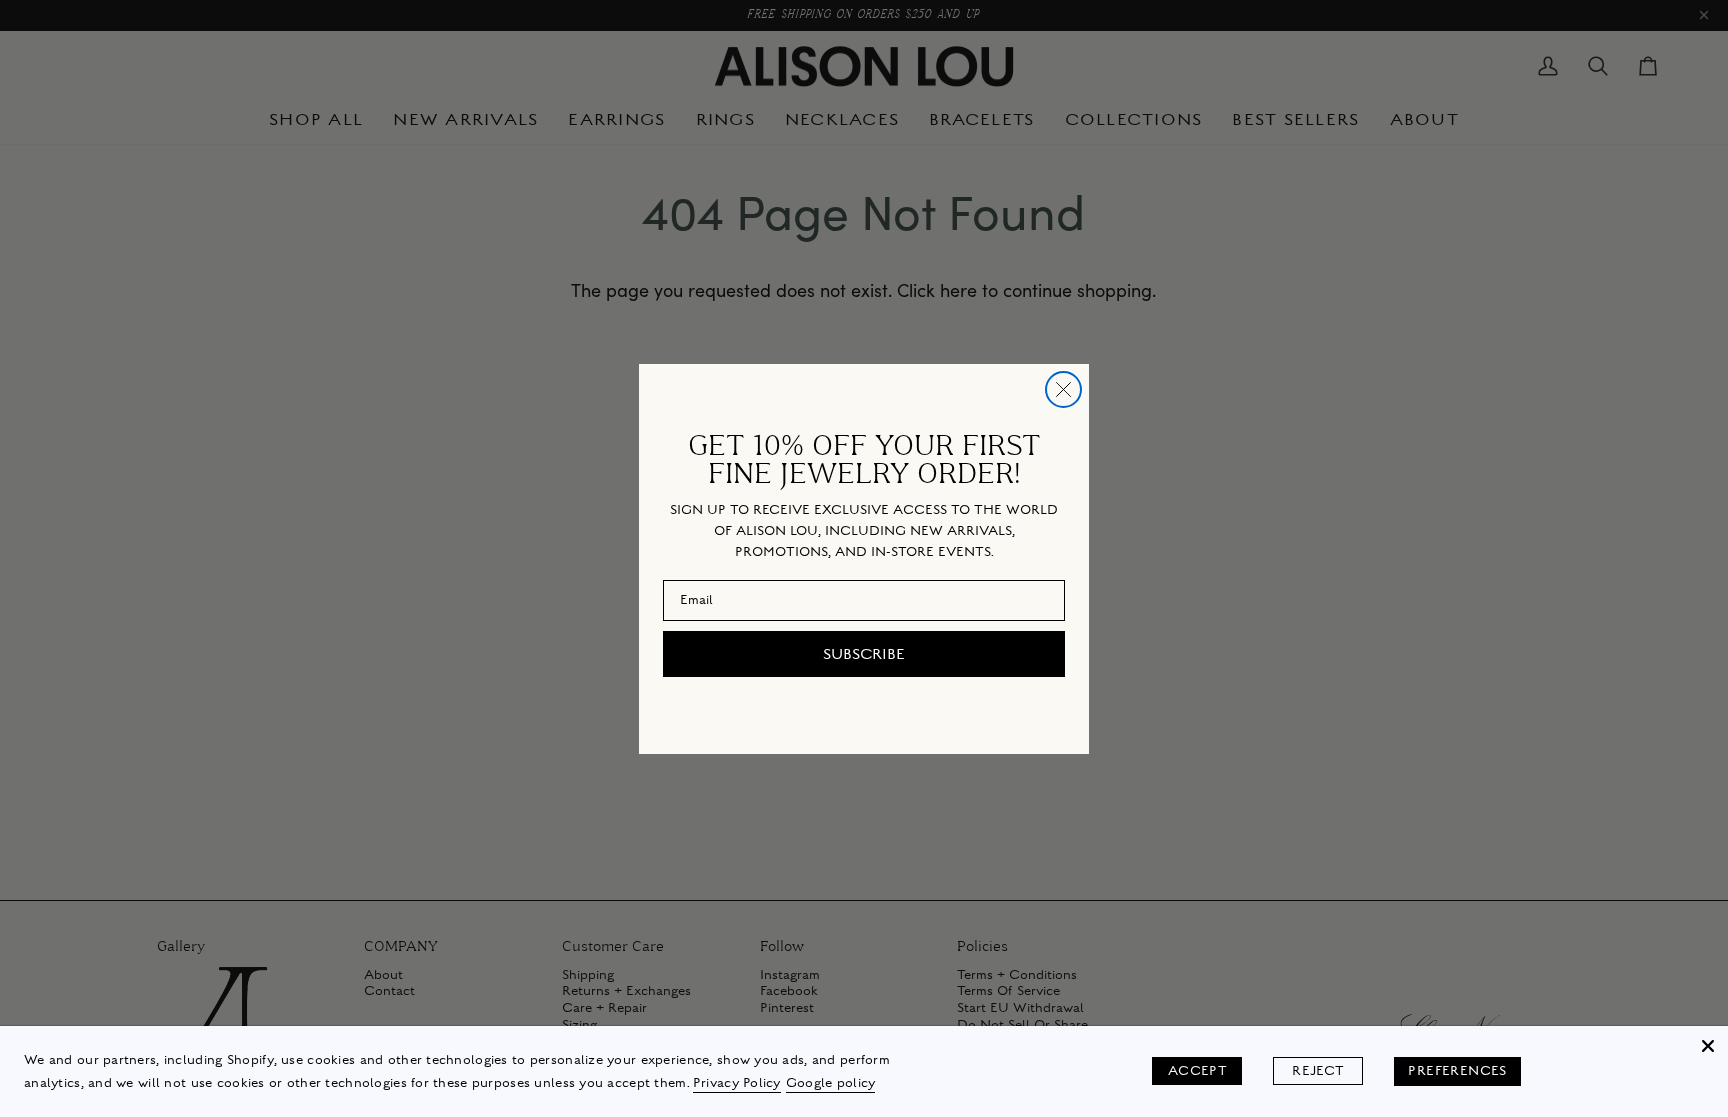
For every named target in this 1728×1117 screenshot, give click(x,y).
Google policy (831, 1083)
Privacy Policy (737, 1083)
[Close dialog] (1063, 389)
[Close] (1708, 1046)
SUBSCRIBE (864, 654)
